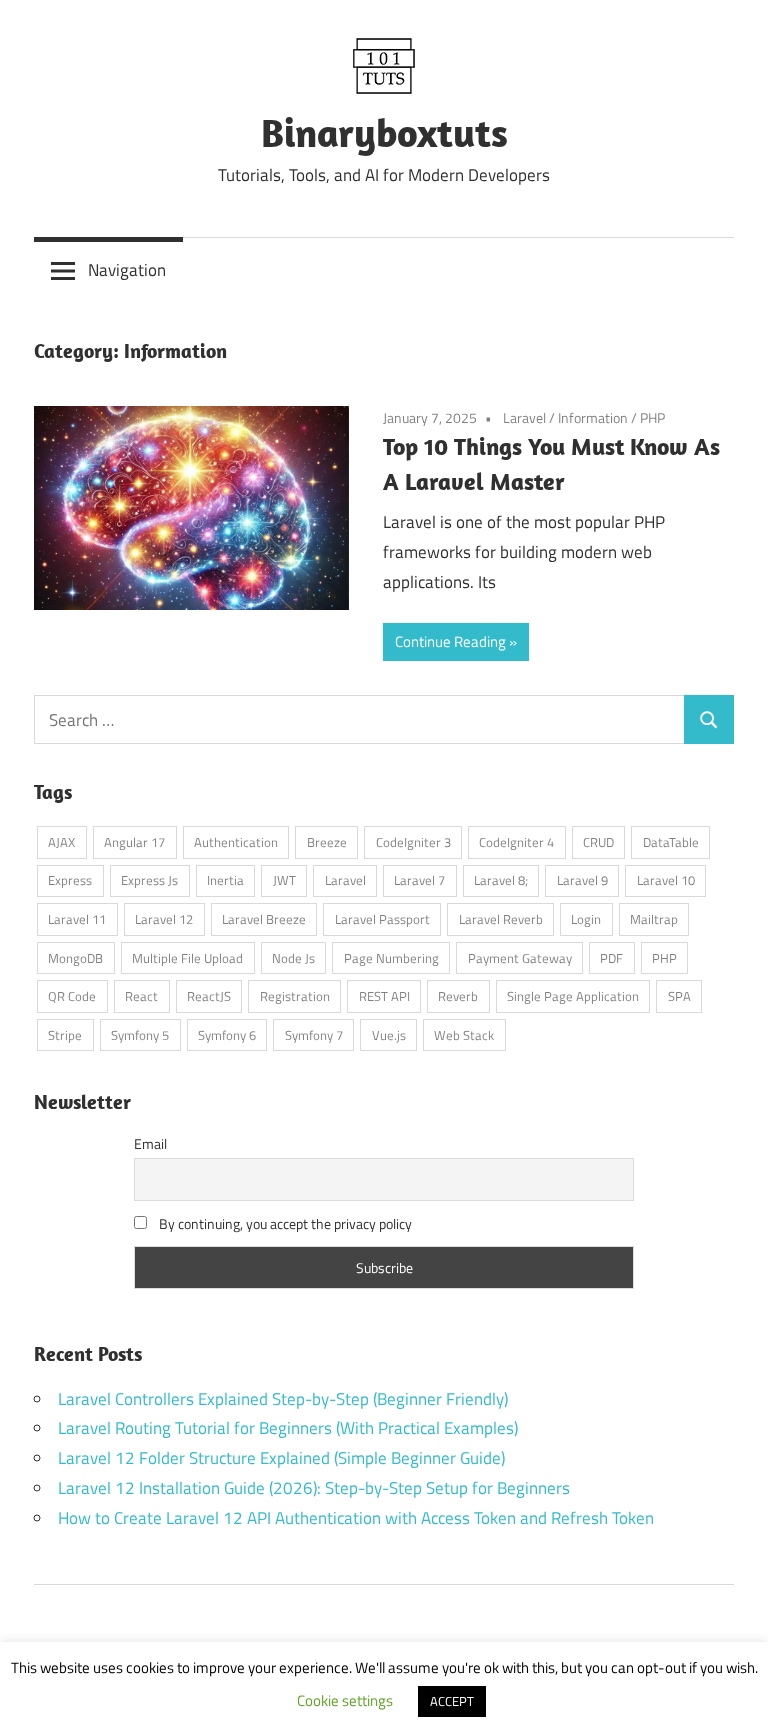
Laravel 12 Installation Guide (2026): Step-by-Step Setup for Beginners (314, 1488)
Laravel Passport (382, 919)
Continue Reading (450, 641)
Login (586, 919)
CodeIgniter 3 (413, 842)
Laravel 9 (582, 880)
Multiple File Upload (187, 958)
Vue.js (389, 1035)
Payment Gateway (520, 958)
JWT (284, 880)
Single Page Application (573, 996)
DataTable (671, 842)
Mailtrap (654, 919)
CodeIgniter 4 (516, 842)
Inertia (225, 880)
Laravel (524, 417)
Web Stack (464, 1035)
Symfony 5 (140, 1035)
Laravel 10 (666, 880)
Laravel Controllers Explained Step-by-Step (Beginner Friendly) (283, 1399)
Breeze (327, 842)
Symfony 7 (314, 1035)
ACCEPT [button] (452, 1701)
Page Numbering (391, 958)
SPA (679, 996)
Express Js (149, 880)
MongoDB (75, 958)
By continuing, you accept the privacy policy (284, 1223)
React (141, 996)
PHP (652, 417)
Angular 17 (134, 842)
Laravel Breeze (264, 919)
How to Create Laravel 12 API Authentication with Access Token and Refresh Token (356, 1518)
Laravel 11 (77, 919)
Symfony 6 (227, 1035)
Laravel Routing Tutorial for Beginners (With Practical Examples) (288, 1428)
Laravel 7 (419, 880)
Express (70, 880)
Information (593, 417)
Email (150, 1143)
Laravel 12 (164, 919)
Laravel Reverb (501, 919)
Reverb (458, 996)
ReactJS (209, 996)
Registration (295, 996)
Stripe (65, 1035)
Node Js (293, 958)
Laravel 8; (501, 880)
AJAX (61, 842)
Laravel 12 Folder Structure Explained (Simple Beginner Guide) (281, 1458)
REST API (384, 996)
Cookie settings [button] (345, 1700)
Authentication (236, 842)
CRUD (598, 842)
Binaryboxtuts (384, 132)
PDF (611, 958)
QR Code (72, 996)
